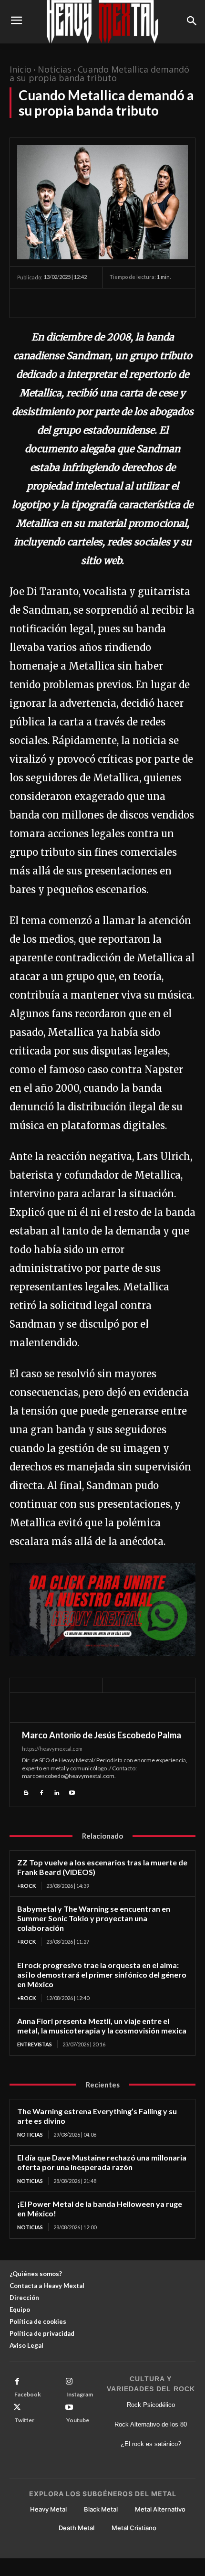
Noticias (55, 69)
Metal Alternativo (160, 2509)
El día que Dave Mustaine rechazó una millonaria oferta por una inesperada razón (102, 2162)
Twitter (24, 2420)
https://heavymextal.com (52, 1749)
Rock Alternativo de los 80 (151, 2424)
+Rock (26, 1886)
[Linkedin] (57, 1792)
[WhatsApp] (92, 303)
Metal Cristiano (134, 2528)
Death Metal (77, 2528)
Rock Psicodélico (151, 2405)
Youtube (78, 2420)
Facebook (28, 2394)
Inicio (20, 69)
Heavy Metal (48, 2509)
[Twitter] (49, 303)
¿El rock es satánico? (151, 2444)
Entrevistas (35, 2044)
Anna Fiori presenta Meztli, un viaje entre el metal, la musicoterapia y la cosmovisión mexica (102, 2026)
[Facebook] (27, 303)
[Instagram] (69, 2382)
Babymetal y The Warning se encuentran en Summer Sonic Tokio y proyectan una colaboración (94, 1918)
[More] (115, 303)
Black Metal (101, 2509)
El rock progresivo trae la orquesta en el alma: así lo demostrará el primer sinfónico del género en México (102, 1975)
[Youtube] (72, 1792)
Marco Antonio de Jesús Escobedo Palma (102, 1735)
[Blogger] (26, 1792)
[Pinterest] (71, 303)
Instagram (80, 2394)
